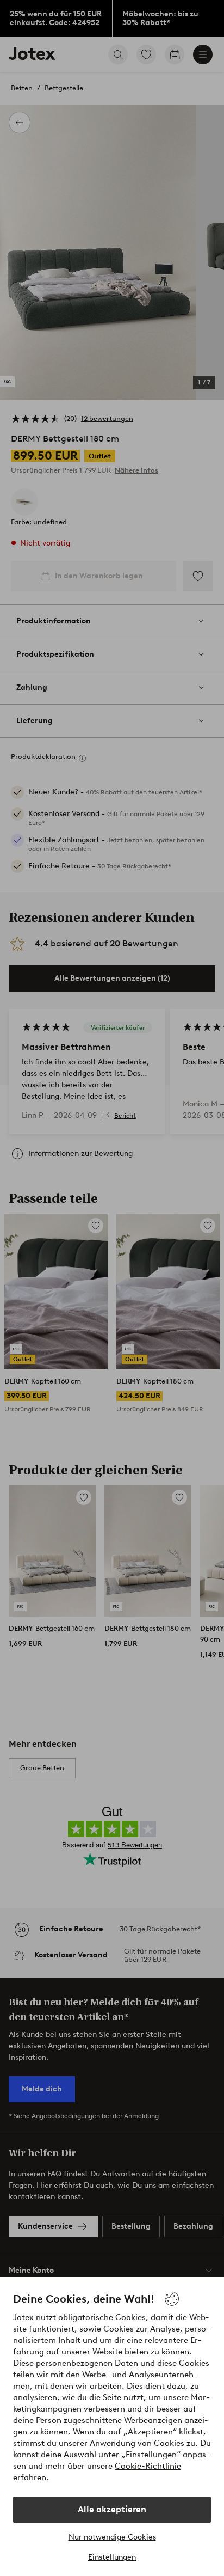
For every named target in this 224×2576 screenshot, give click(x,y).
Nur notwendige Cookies (112, 2537)
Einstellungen (112, 2557)
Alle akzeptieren (112, 2509)
